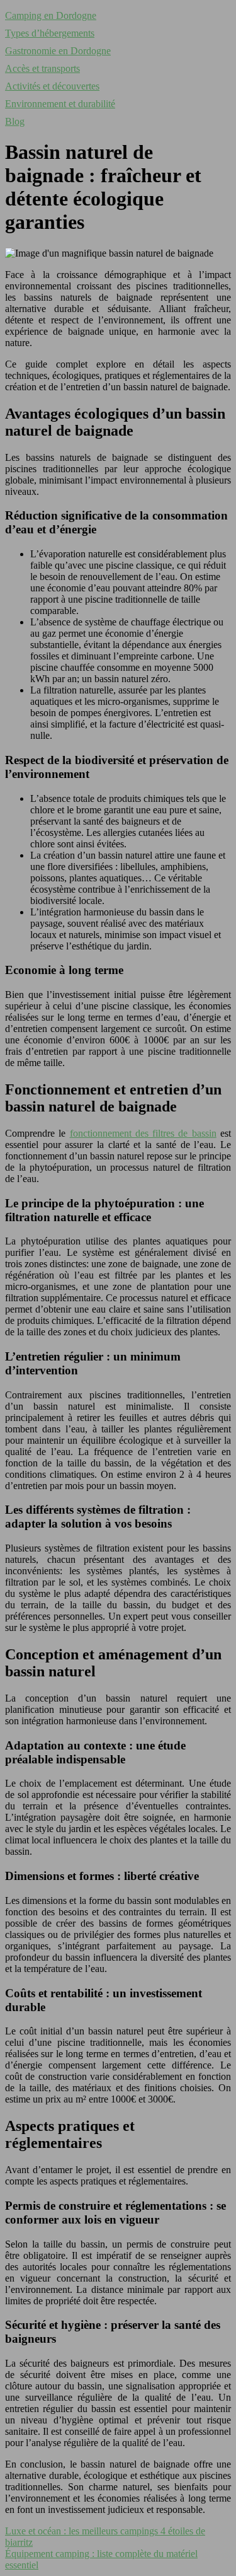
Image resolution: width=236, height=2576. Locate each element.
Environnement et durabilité (60, 104)
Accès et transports (42, 68)
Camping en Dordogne (51, 15)
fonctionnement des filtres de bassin (143, 1133)
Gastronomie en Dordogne (58, 51)
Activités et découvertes (52, 86)
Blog (15, 121)
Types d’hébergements (50, 33)
